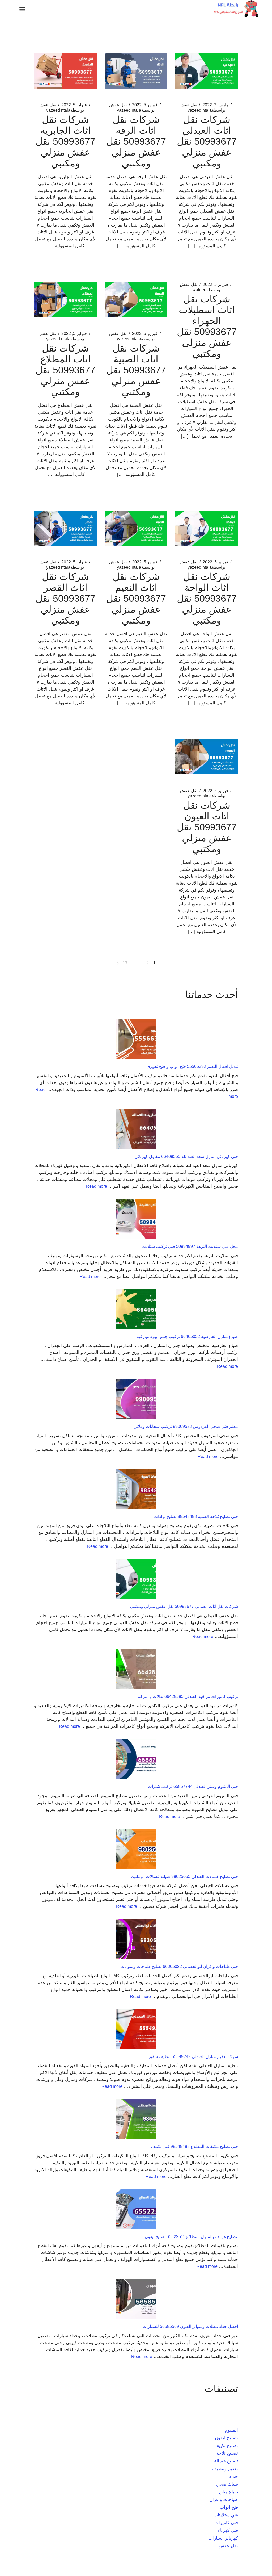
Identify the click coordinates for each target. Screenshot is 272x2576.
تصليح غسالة (226, 2461)
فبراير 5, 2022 (145, 105)
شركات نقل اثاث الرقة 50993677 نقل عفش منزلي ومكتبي (136, 141)
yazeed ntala (206, 110)
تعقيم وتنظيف (225, 2469)
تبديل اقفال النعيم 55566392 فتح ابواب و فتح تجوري (192, 1066)
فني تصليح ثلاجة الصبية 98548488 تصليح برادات (196, 1517)
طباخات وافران (224, 2500)
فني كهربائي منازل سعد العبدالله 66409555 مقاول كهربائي (186, 1157)
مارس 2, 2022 (216, 105)
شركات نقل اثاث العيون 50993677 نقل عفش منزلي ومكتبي (207, 827)
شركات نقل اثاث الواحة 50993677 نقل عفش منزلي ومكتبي (207, 598)
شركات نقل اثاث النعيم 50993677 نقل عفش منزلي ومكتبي (136, 598)
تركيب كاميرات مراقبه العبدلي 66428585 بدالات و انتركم (188, 1697)
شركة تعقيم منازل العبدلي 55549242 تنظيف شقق (193, 2057)
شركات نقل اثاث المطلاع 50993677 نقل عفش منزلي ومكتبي (65, 370)
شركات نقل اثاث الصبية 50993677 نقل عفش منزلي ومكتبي (136, 370)
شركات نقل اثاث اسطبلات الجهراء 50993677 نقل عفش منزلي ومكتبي (207, 326)
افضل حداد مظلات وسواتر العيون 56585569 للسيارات (190, 2326)
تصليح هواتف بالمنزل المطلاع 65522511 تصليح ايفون (191, 2237)
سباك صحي (227, 2484)
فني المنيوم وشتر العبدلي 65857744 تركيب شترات (193, 1786)
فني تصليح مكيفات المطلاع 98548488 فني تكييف (194, 2146)
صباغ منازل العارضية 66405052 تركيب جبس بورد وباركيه (187, 1337)
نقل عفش (188, 105)
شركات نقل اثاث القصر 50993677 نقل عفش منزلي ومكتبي (65, 598)
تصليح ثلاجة (227, 2453)
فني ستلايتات (226, 2515)
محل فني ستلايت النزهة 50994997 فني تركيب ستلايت (190, 1246)
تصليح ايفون (226, 2438)
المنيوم (231, 2430)
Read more (97, 1186)
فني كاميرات (226, 2523)
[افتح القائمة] (22, 9)
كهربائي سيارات (223, 2538)
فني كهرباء (228, 2530)
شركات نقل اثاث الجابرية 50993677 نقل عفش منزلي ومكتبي (65, 141)
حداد (234, 2476)
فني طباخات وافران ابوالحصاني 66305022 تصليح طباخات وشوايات (179, 1966)
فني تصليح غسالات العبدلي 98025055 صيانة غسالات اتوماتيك (184, 1877)
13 (125, 963)
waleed (206, 290)
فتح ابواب (229, 2507)
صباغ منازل (228, 2492)
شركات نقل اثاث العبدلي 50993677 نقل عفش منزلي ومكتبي (207, 141)
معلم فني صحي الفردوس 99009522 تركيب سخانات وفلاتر (186, 1426)
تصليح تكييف (226, 2446)
